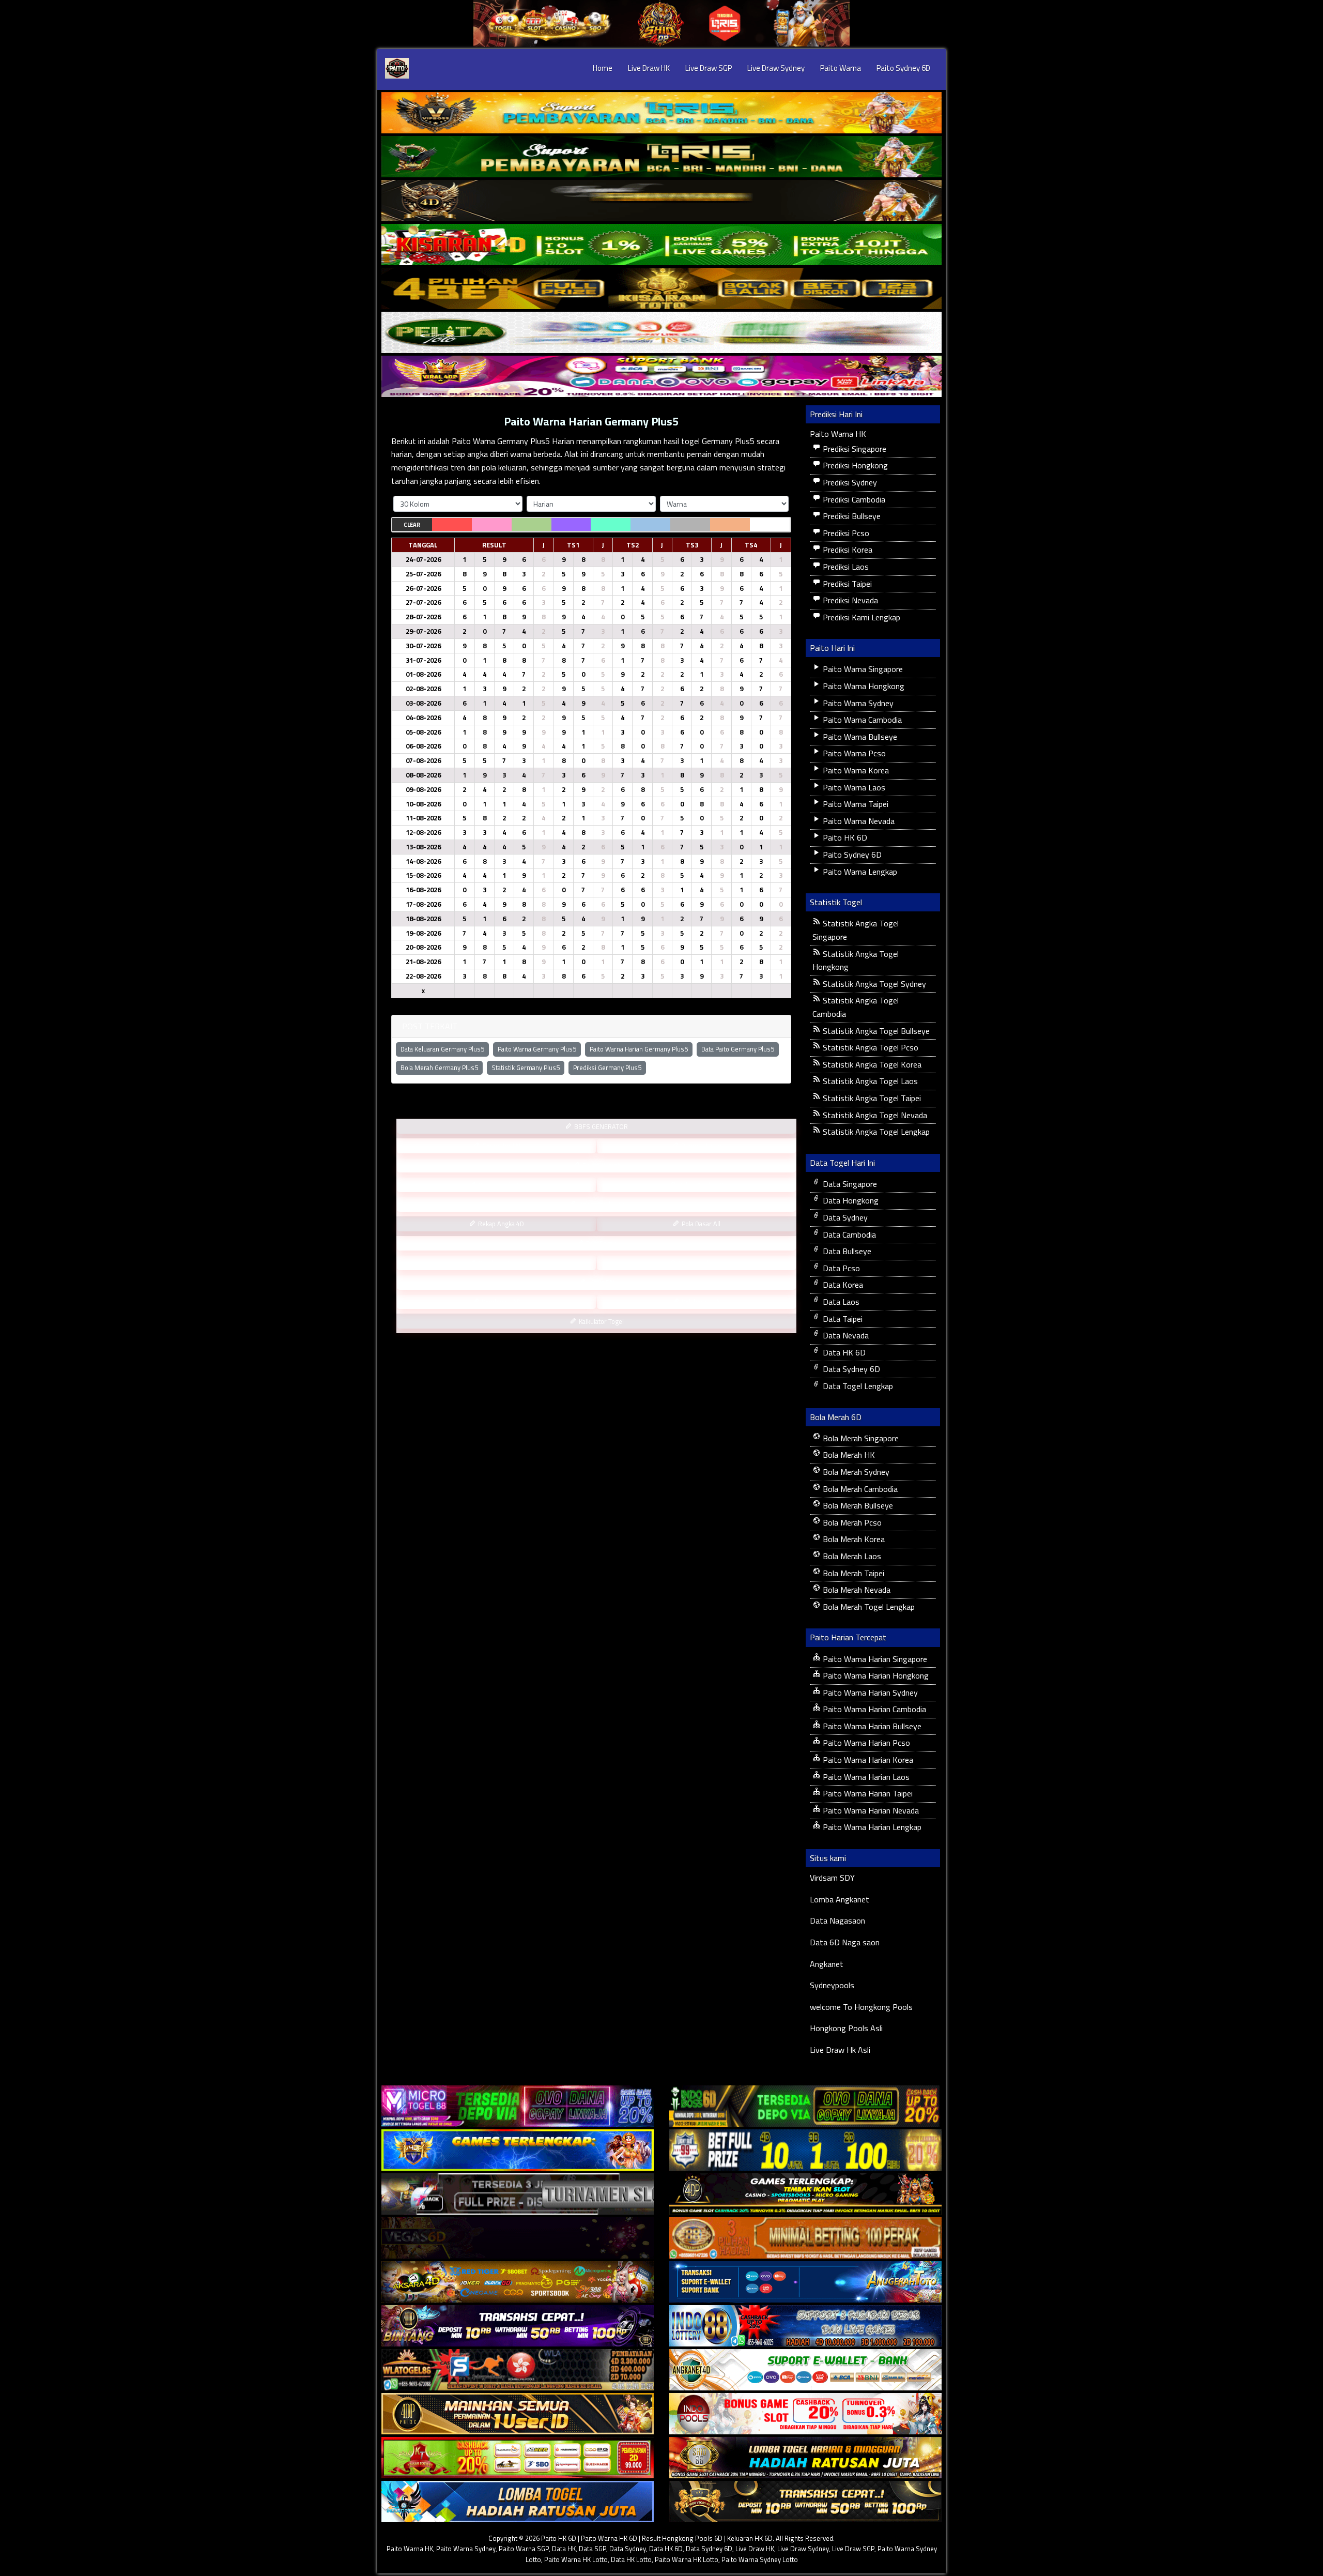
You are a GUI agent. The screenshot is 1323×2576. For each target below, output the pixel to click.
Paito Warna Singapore (862, 669)
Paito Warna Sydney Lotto (760, 2559)
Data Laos (840, 1302)
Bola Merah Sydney (855, 1472)
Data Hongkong (850, 1200)
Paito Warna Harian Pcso (865, 1743)
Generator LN (501, 1146)
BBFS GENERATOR (600, 1126)
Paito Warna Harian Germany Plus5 (591, 421)
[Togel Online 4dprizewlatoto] (518, 2414)
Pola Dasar (600, 1243)
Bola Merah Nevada (856, 1590)
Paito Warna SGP (524, 2549)
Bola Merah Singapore (860, 1438)
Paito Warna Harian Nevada (870, 1810)
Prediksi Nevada (849, 600)
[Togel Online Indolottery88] (805, 2326)
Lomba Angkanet (840, 1899)
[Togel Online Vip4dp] (805, 2194)
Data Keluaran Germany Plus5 (442, 1049)
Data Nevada (845, 1335)
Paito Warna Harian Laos (865, 1777)
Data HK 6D (843, 1352)
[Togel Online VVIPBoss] (661, 113)
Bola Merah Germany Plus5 (439, 1068)
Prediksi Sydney (849, 482)
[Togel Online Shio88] (805, 2458)
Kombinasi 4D (501, 1302)
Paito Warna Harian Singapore (874, 1659)
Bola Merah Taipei (852, 1573)
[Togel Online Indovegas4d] (805, 2502)
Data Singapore (849, 1184)
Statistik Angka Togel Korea (871, 1064)
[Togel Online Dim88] (661, 157)
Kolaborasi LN (701, 1302)
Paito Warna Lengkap (859, 872)
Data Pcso (840, 1268)
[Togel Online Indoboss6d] (805, 2106)
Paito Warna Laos (853, 787)
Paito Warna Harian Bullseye (871, 1726)
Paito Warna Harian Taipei (867, 1793)
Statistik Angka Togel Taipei (871, 1098)
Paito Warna (841, 68)
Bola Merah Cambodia (859, 1489)
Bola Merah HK (848, 1455)
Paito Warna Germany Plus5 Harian (513, 441)
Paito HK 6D (844, 837)
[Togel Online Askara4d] (518, 2282)
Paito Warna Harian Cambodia (873, 1709)
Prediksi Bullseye (851, 516)
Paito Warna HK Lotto (576, 2559)
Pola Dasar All (700, 1224)
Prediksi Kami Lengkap (860, 617)
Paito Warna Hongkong (863, 686)
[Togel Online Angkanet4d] (805, 2370)
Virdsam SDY (832, 1878)
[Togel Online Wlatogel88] (518, 2370)
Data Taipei (842, 1319)
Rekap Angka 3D (700, 1185)
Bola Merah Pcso (851, 1522)
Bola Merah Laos (851, 1556)
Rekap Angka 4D (500, 1224)
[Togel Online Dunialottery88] (805, 2238)
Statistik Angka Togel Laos (869, 1081)
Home (603, 68)
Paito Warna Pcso (853, 753)
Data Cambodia (848, 1234)
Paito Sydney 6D (903, 68)
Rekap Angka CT (501, 1185)
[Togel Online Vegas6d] (518, 2238)
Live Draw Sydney (776, 68)
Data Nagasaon (837, 1920)
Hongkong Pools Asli (846, 2028)
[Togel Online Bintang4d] (518, 2326)
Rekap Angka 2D (601, 1204)
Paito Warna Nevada (858, 821)
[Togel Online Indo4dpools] (518, 2502)
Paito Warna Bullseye (859, 737)
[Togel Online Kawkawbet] (518, 2194)
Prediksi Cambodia (853, 499)
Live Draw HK (649, 68)
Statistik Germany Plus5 (526, 1068)
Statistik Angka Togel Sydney (873, 984)
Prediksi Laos (845, 567)
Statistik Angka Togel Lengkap (875, 1132)
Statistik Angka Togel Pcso (870, 1047)
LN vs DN (601, 1282)
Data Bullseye (846, 1251)
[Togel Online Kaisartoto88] (518, 2458)
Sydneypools (832, 1985)
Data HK (564, 2549)
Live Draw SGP (709, 68)
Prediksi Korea (847, 550)
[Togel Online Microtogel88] (518, 2106)
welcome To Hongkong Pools (861, 2007)
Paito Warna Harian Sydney (869, 1693)
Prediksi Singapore (853, 449)
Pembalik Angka (500, 1263)
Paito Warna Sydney (857, 703)
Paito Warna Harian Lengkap (871, 1827)
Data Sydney (844, 1217)
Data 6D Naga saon (845, 1942)
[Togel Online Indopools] (805, 2414)
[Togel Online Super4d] (661, 201)
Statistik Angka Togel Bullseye (875, 1031)
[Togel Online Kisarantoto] (661, 288)
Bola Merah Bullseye (857, 1505)
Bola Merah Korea (853, 1539)
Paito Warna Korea (855, 770)
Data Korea (842, 1285)
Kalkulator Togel (601, 1321)
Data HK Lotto (631, 2559)
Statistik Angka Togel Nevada (874, 1115)
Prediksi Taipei (846, 584)
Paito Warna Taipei (855, 804)
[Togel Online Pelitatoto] (661, 332)
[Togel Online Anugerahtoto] (805, 2282)
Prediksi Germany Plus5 (607, 1068)
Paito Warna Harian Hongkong (875, 1675)
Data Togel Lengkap (857, 1386)
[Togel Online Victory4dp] (518, 2150)
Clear (412, 525)
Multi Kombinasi (700, 1263)
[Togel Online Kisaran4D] (661, 245)
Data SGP (593, 2549)
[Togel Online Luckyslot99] (805, 2150)
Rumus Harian (701, 1146)
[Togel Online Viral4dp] (661, 376)
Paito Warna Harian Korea (867, 1760)
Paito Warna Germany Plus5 (537, 1049)
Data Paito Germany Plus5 (738, 1049)
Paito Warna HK (838, 434)
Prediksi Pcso (845, 533)
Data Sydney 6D (850, 1369)
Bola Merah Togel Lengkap (868, 1607)
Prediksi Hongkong (854, 465)
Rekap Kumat (600, 1165)
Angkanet (827, 1964)
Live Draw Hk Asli (840, 2050)
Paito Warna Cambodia (861, 720)
